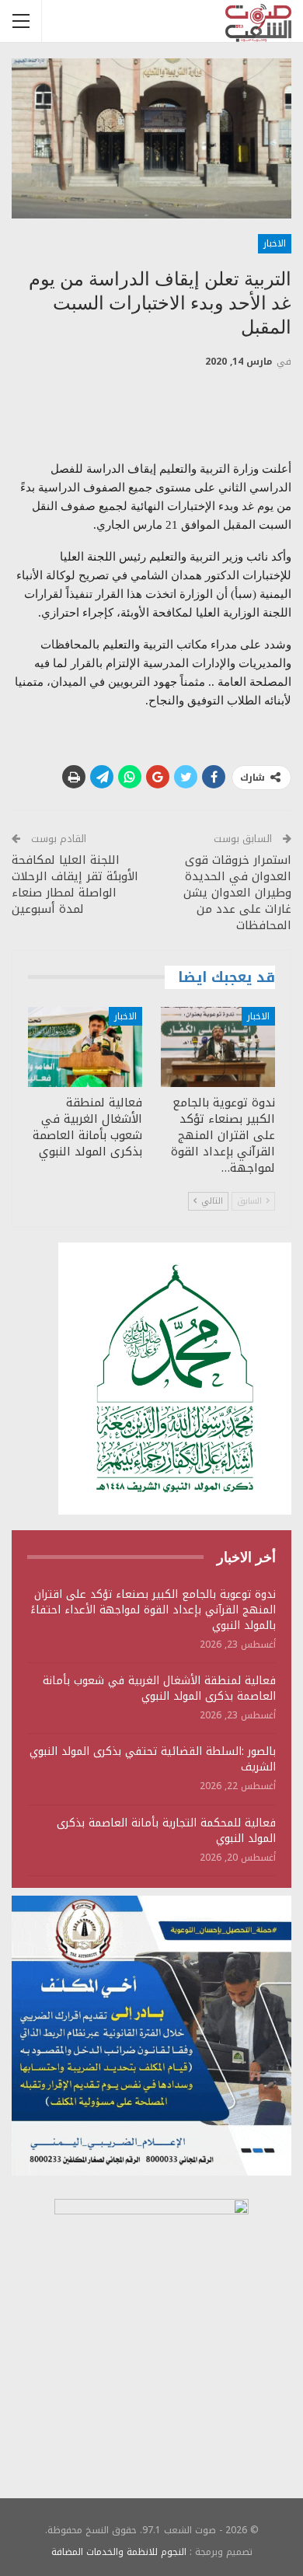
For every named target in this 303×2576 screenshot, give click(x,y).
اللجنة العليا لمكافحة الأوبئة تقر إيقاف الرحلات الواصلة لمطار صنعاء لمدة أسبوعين (75, 884)
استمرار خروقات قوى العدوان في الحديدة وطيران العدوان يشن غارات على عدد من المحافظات (237, 893)
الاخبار (275, 243)
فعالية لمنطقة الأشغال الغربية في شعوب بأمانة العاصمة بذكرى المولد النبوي (159, 1688)
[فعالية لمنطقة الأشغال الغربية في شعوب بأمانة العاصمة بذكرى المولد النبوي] (85, 1047)
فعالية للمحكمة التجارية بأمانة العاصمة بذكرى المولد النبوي (166, 1831)
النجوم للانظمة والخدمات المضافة (119, 2552)
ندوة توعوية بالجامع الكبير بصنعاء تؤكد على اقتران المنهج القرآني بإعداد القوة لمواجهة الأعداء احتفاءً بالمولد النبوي (153, 1610)
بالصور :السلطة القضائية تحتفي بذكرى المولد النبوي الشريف (153, 1759)
